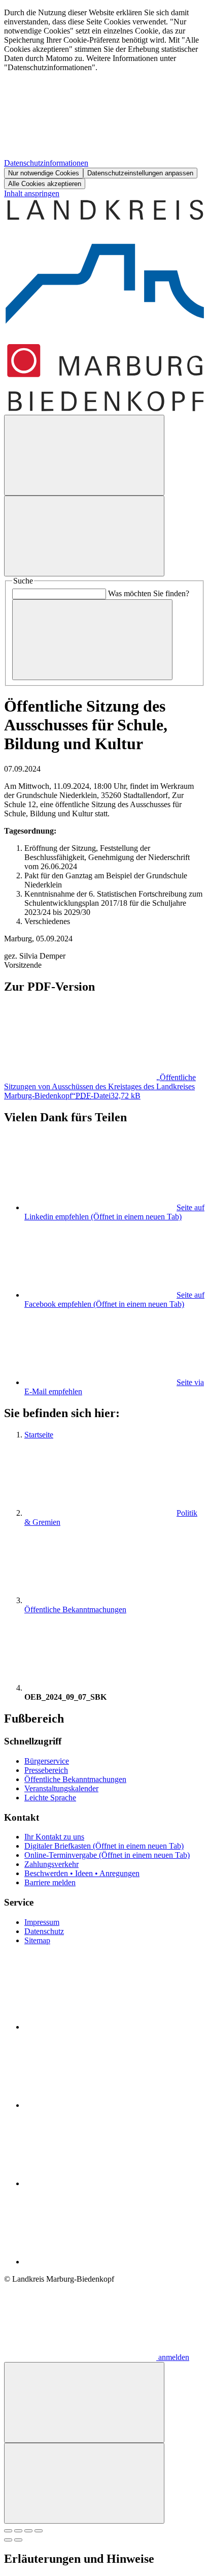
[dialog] (104, 99)
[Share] (18, 2531)
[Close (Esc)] (8, 2531)
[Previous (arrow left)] (8, 2540)
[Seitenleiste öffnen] (84, 536)
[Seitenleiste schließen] (84, 2483)
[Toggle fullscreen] (28, 2531)
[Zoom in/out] (39, 2531)
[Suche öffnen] (84, 455)
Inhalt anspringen (32, 193)
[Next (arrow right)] (18, 2540)
